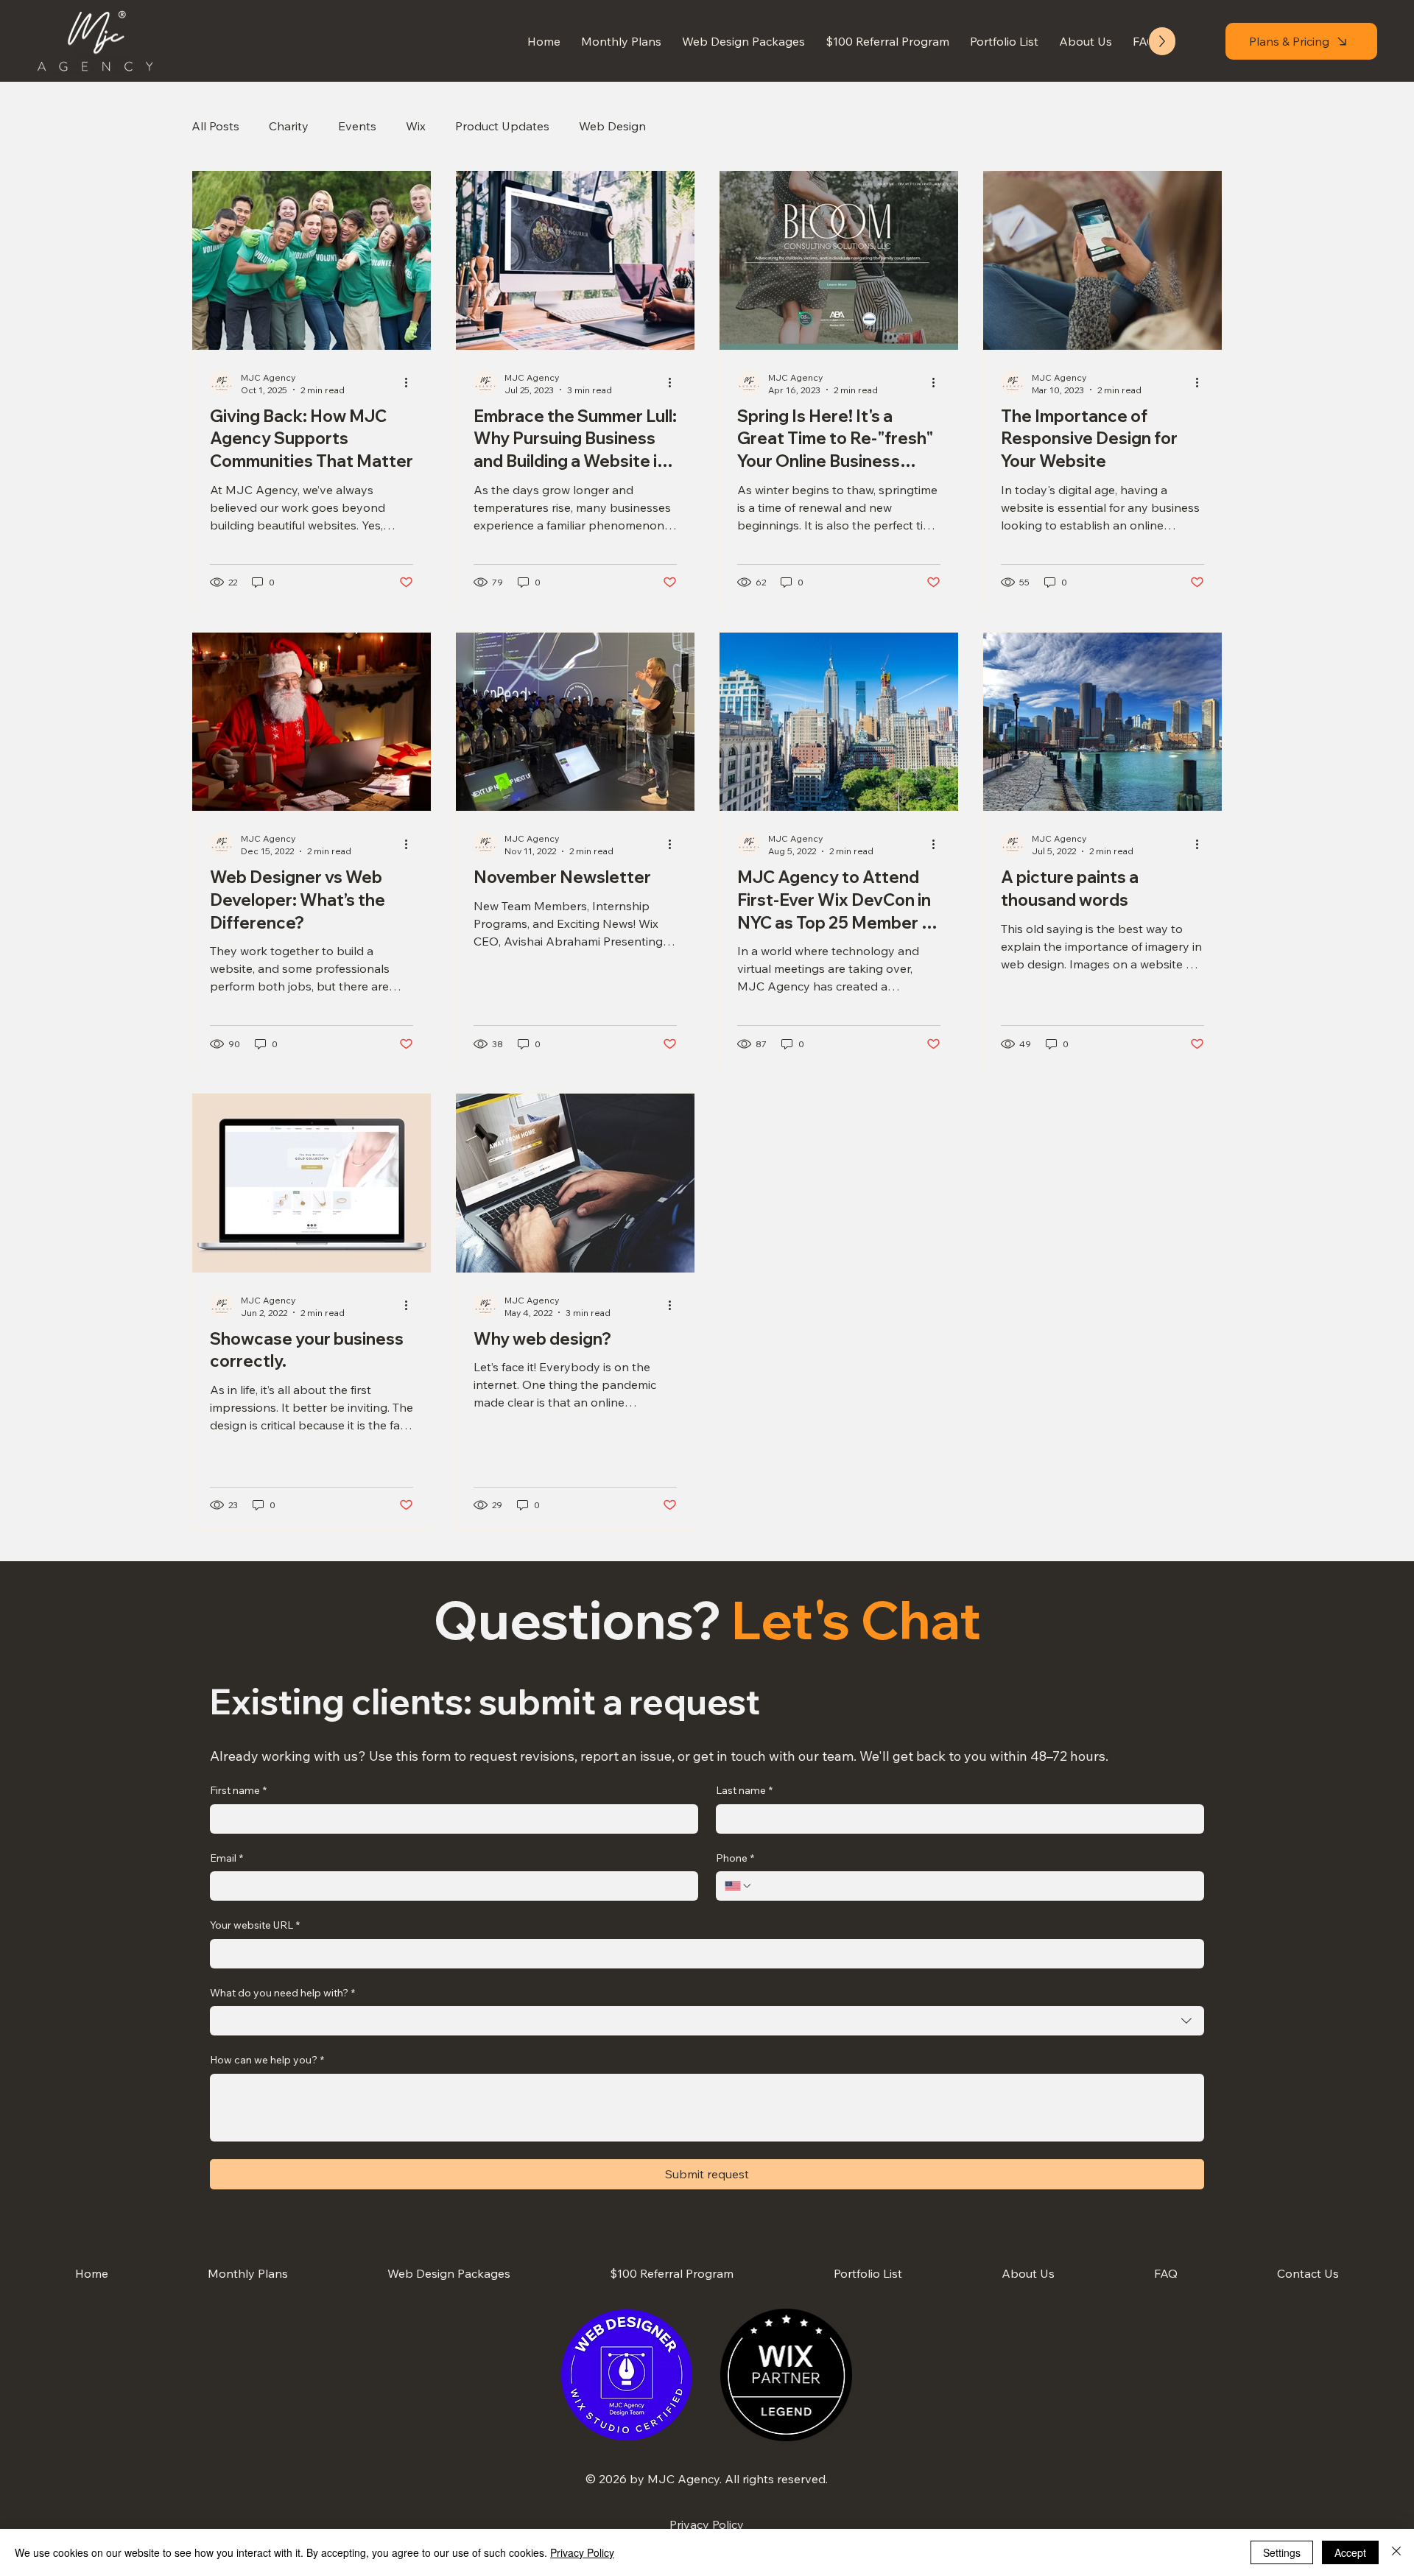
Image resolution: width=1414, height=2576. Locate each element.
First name (238, 1790)
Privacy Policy (707, 2524)
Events (357, 126)
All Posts (215, 126)
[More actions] (411, 383)
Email (226, 1858)
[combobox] (707, 2021)
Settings (1282, 2552)
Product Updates (502, 126)
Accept (1350, 2552)
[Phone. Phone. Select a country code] (739, 1886)
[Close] (1396, 2552)
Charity (289, 126)
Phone (735, 1858)
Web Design (612, 126)
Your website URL (255, 1925)
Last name (744, 1790)
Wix (416, 126)
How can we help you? (267, 2060)
